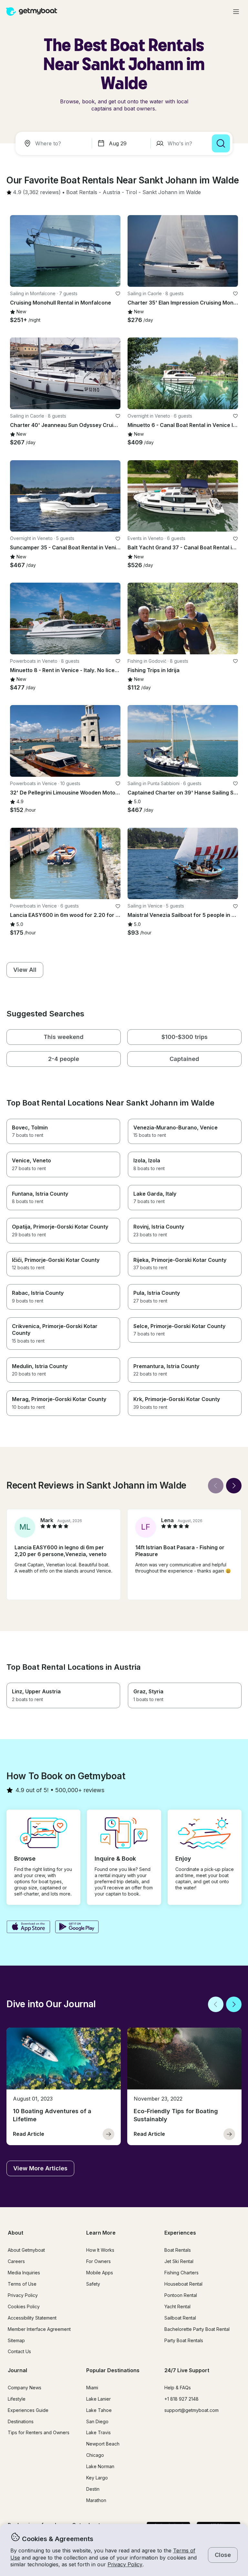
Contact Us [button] (19, 2351)
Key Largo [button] (97, 2478)
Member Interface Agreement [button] (39, 2329)
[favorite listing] (118, 294)
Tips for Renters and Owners (39, 2432)
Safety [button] (93, 2284)
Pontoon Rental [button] (181, 2295)
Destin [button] (93, 2489)
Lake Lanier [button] (98, 2399)
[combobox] (55, 143)
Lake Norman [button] (100, 2466)
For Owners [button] (98, 2261)
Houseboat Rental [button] (183, 2284)
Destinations (21, 2421)
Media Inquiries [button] (24, 2273)
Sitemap (16, 2340)
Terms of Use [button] (22, 2284)
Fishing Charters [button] (181, 2273)
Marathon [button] (96, 2500)
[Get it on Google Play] (77, 1927)
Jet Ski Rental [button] (179, 2261)
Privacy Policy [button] (125, 2564)
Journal (17, 2370)
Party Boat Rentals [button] (184, 2340)
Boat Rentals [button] (178, 2250)
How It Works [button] (100, 2250)
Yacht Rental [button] (177, 2306)
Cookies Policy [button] (24, 2306)
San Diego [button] (97, 2421)
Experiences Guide (28, 2410)
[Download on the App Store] (28, 1927)
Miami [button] (92, 2388)
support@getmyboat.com (191, 2410)
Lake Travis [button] (98, 2432)
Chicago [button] (95, 2455)
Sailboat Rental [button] (180, 2318)
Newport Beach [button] (103, 2444)
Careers (16, 2261)
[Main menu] (236, 12)
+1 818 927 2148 (181, 2399)
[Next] (234, 1486)
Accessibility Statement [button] (32, 2318)
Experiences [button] (180, 2233)
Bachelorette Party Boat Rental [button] (197, 2329)
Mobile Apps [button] (100, 2273)
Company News (25, 2388)
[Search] (221, 143)
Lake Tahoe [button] (99, 2410)
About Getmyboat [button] (26, 2250)
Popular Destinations (113, 2370)
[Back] (216, 1486)
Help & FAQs (178, 2388)
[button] (82, 192)
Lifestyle (17, 2399)
